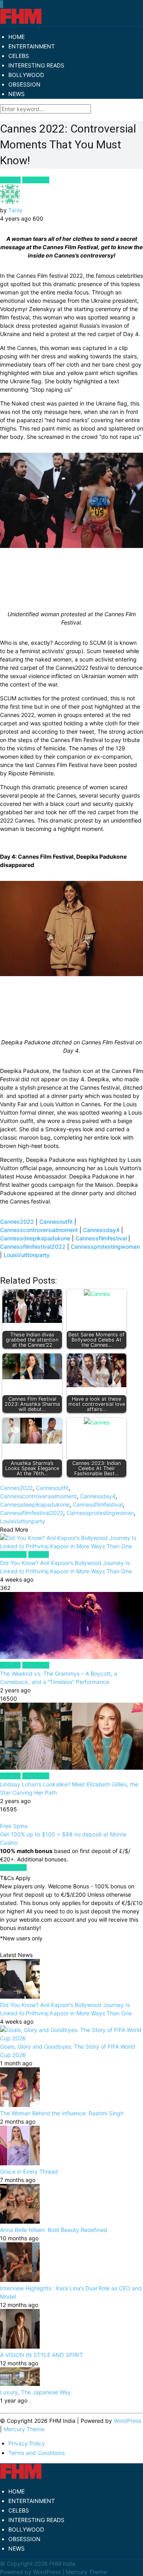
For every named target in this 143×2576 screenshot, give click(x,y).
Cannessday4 (101, 1230)
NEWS (16, 94)
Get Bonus (13, 1868)
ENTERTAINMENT (32, 46)
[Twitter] (1, 4)
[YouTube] (2, 4)
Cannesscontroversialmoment (39, 1230)
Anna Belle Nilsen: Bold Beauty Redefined (54, 2230)
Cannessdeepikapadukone (35, 1238)
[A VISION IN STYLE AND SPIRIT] (20, 2346)
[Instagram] (3, 4)
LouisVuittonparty (27, 1255)
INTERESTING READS (36, 65)
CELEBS (19, 56)
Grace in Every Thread (29, 2171)
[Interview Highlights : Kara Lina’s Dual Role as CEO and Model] (20, 2280)
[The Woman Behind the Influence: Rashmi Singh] (20, 2105)
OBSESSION (24, 84)
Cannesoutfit (56, 1222)
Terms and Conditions (37, 2453)
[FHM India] (21, 22)
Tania (15, 210)
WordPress (128, 2421)
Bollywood (13, 1554)
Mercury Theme (24, 2429)
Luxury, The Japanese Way (35, 2392)
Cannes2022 (17, 1222)
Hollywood (36, 180)
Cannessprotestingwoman (105, 1247)
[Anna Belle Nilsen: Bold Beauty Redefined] (20, 2221)
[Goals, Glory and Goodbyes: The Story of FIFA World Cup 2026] (71, 2038)
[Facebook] (0, 4)
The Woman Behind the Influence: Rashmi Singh (62, 2113)
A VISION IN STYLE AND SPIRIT (42, 2355)
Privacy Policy (27, 2443)
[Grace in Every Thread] (20, 2163)
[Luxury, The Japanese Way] (20, 2384)
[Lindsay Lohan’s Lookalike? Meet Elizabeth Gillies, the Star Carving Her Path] (71, 1737)
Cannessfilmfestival (101, 1238)
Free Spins (14, 1826)
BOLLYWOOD (26, 75)
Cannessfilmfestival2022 (33, 1247)
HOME (16, 37)
